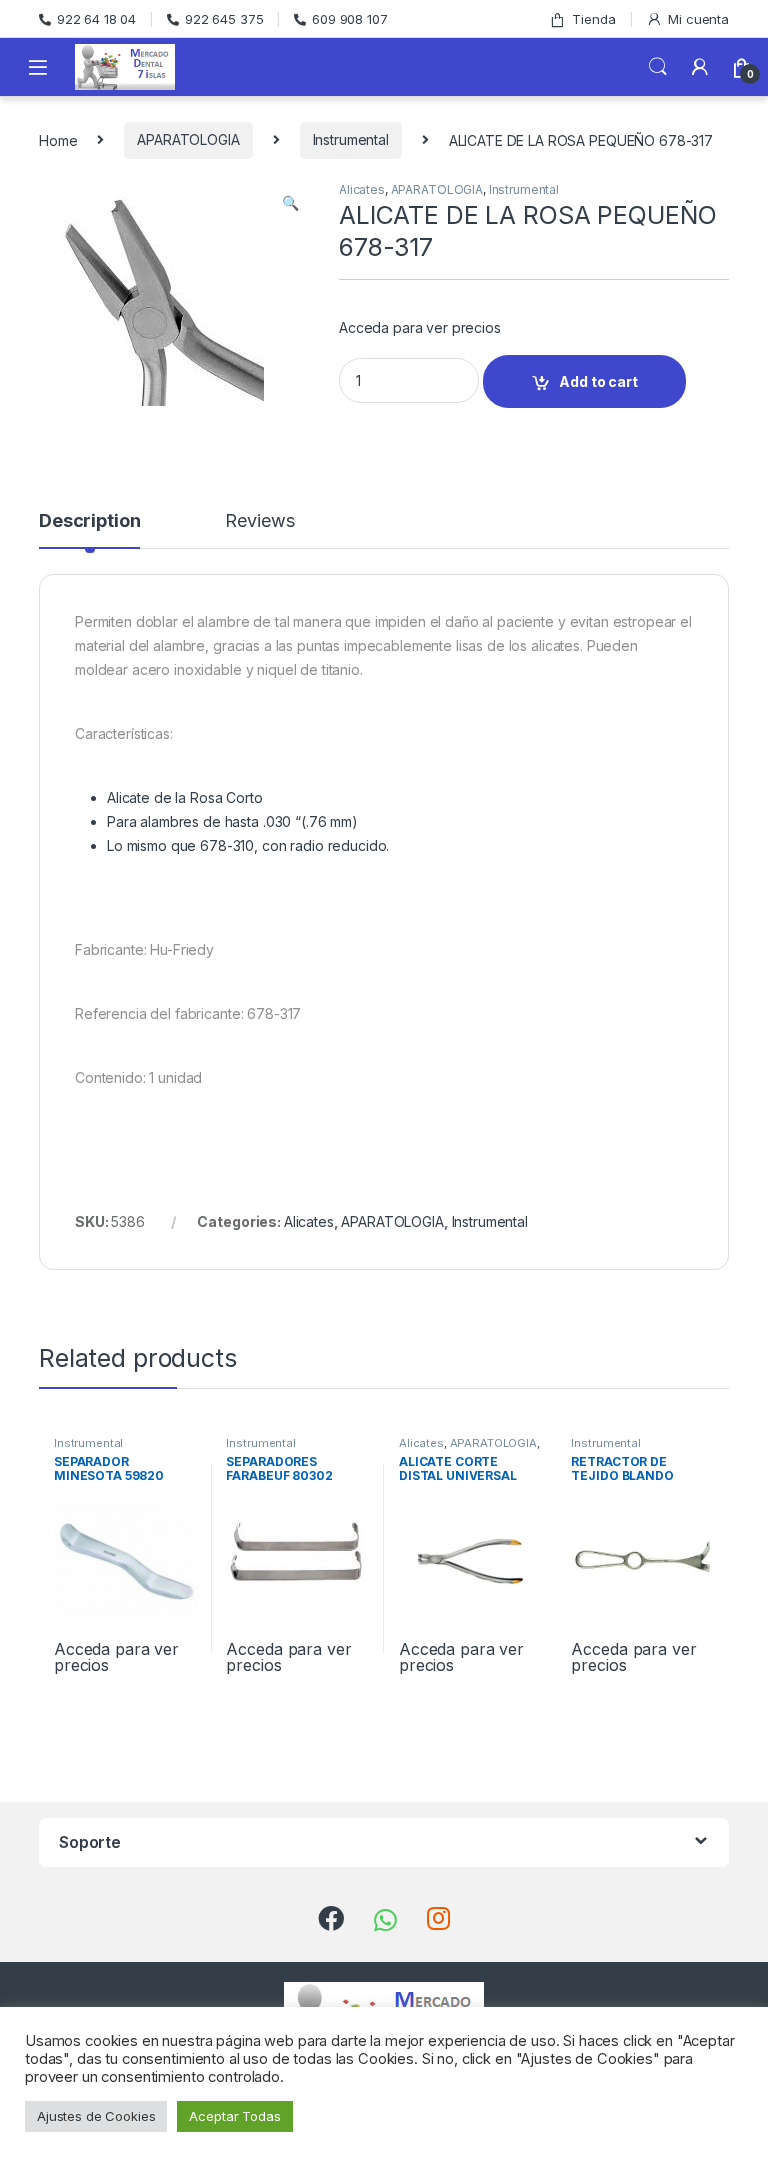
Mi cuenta (698, 19)
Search (658, 67)
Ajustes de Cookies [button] (96, 2116)
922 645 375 (224, 19)
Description (89, 521)
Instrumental (351, 139)
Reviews (259, 521)
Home (58, 139)
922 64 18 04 (96, 19)
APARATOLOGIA (188, 139)
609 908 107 (349, 19)
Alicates (362, 189)
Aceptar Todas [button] (234, 2116)
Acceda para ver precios (420, 327)
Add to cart (598, 381)
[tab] (89, 530)
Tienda (593, 19)
